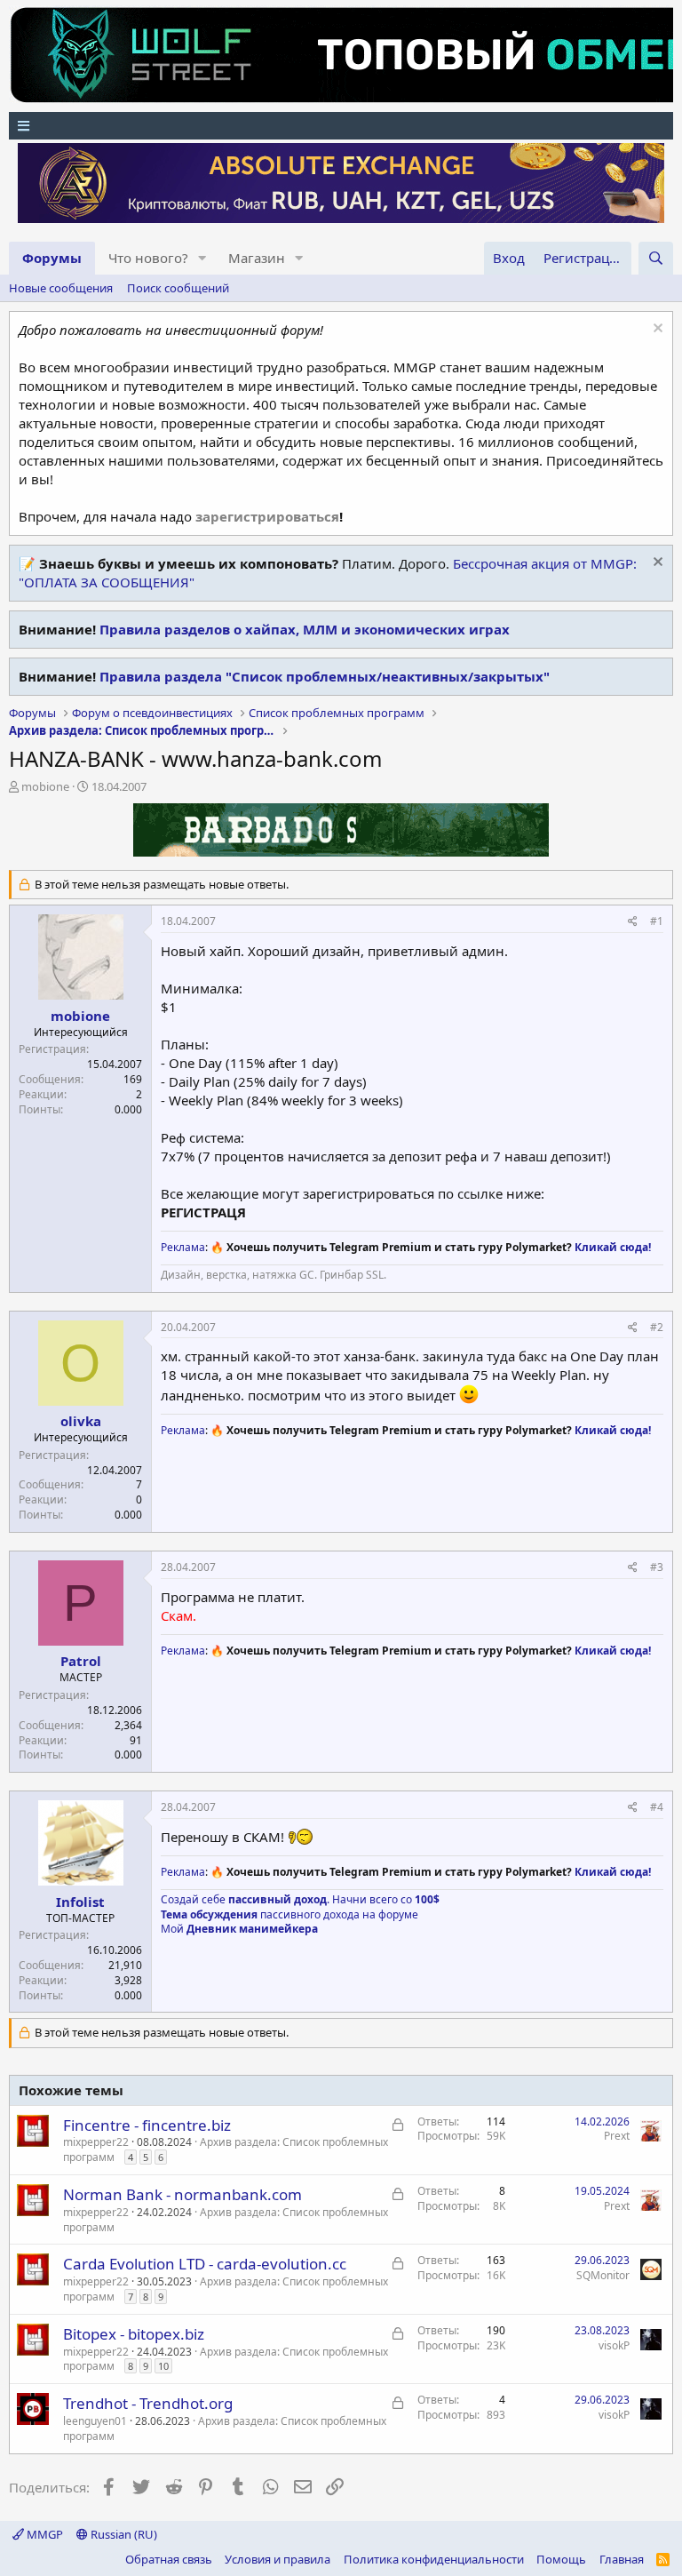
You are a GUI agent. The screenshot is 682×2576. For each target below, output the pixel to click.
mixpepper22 (96, 2142)
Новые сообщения (61, 288)
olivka (81, 1421)
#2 (657, 1327)
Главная (622, 2559)
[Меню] (341, 126)
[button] (202, 258)
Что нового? (148, 258)
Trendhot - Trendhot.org (148, 2403)
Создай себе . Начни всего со (300, 1899)
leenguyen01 (95, 2421)
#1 (657, 921)
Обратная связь (169, 2559)
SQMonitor (603, 2275)
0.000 (128, 1109)
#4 (657, 1807)
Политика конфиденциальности (434, 2559)
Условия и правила (278, 2559)
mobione (45, 786)
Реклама (183, 1247)
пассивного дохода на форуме (289, 1914)
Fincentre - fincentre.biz (147, 2125)
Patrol (81, 1661)
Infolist (80, 1902)
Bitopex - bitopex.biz (134, 2334)
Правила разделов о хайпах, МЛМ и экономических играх (305, 629)
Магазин (257, 258)
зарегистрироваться (267, 516)
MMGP (44, 2534)
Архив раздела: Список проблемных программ (226, 2149)
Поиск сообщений (178, 288)
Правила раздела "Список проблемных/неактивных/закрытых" (325, 676)
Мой (239, 1929)
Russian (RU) (123, 2534)
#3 (657, 1567)
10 (163, 2366)
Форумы (52, 258)
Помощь (561, 2559)
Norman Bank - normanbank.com (182, 2194)
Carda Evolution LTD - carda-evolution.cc (205, 2264)
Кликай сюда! (613, 1247)
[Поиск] (656, 258)
